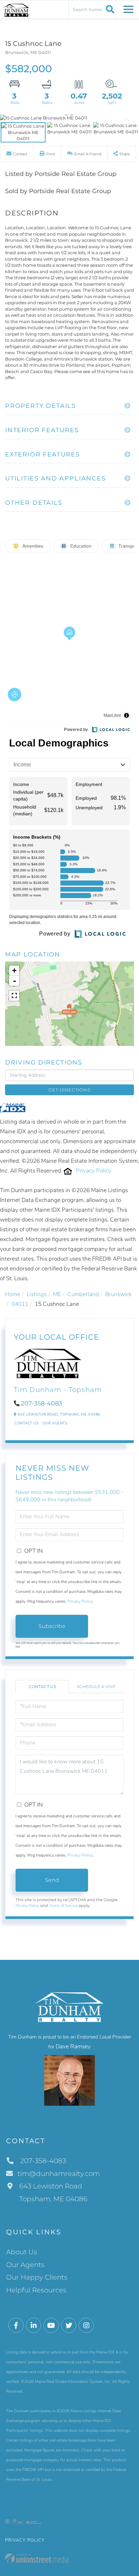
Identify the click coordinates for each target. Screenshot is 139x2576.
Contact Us (26, 1423)
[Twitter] (69, 2326)
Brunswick (118, 1294)
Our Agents (55, 1423)
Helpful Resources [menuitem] (36, 2290)
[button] (109, 9)
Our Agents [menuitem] (25, 2265)
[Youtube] (51, 2326)
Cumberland (83, 1294)
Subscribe (52, 1626)
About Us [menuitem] (22, 2252)
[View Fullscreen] (14, 996)
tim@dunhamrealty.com (59, 2174)
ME (57, 1294)
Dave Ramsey (73, 2046)
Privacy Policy (94, 1171)
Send (52, 1880)
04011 (20, 1304)
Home (13, 1294)
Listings (37, 1294)
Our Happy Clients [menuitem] (37, 2277)
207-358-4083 (41, 1403)
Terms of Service (63, 1905)
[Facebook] (16, 2326)
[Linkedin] (34, 2326)
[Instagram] (86, 2326)
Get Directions (69, 1090)
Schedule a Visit (96, 1687)
